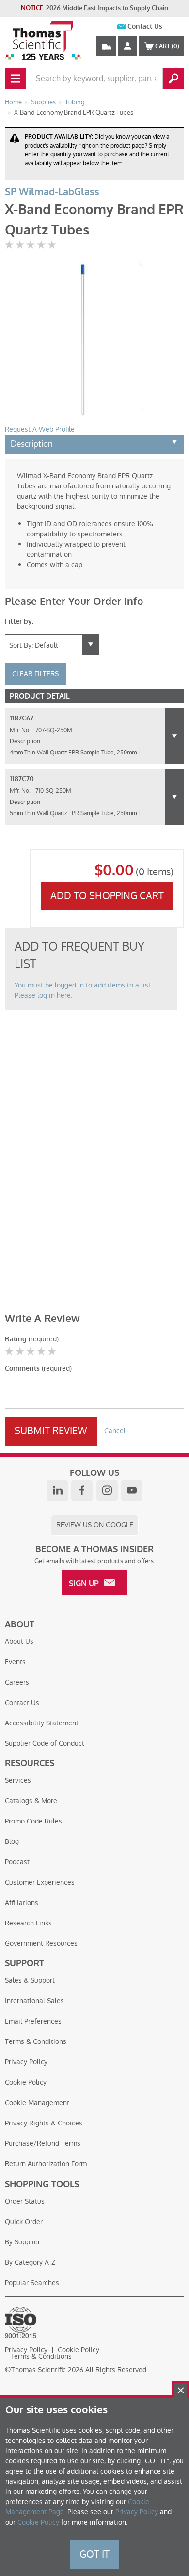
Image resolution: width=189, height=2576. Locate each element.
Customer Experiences (40, 1882)
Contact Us (145, 26)
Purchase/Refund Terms (43, 2143)
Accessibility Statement (42, 1723)
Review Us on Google (95, 1525)
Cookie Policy (26, 2082)
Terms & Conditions (36, 2041)
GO (173, 79)
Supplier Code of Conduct (45, 1743)
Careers (17, 1682)
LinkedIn (57, 1490)
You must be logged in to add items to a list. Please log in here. (83, 990)
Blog (12, 1841)
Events (15, 1662)
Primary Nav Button (16, 79)
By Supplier (23, 2242)
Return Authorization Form (46, 2164)
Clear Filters (35, 674)
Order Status (25, 2201)
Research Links (28, 1923)
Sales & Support (30, 1980)
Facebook (82, 1490)
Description (32, 444)
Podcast (17, 1862)
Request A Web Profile (40, 429)
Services (18, 1780)
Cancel (115, 1431)
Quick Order (24, 2222)
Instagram (107, 1490)
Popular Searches (32, 2283)
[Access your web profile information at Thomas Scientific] (127, 46)
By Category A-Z (30, 2262)
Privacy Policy (26, 2062)
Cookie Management (37, 2103)
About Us (19, 1641)
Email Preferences (33, 2021)
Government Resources (41, 1943)
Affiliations (22, 1903)
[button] (174, 736)
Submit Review (51, 1431)
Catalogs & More (31, 1801)
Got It (94, 2554)
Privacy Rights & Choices (44, 2123)
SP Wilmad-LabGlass (52, 192)
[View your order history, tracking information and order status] (106, 46)
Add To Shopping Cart (107, 896)
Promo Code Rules (33, 1821)
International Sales (34, 2001)
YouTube (132, 1490)
